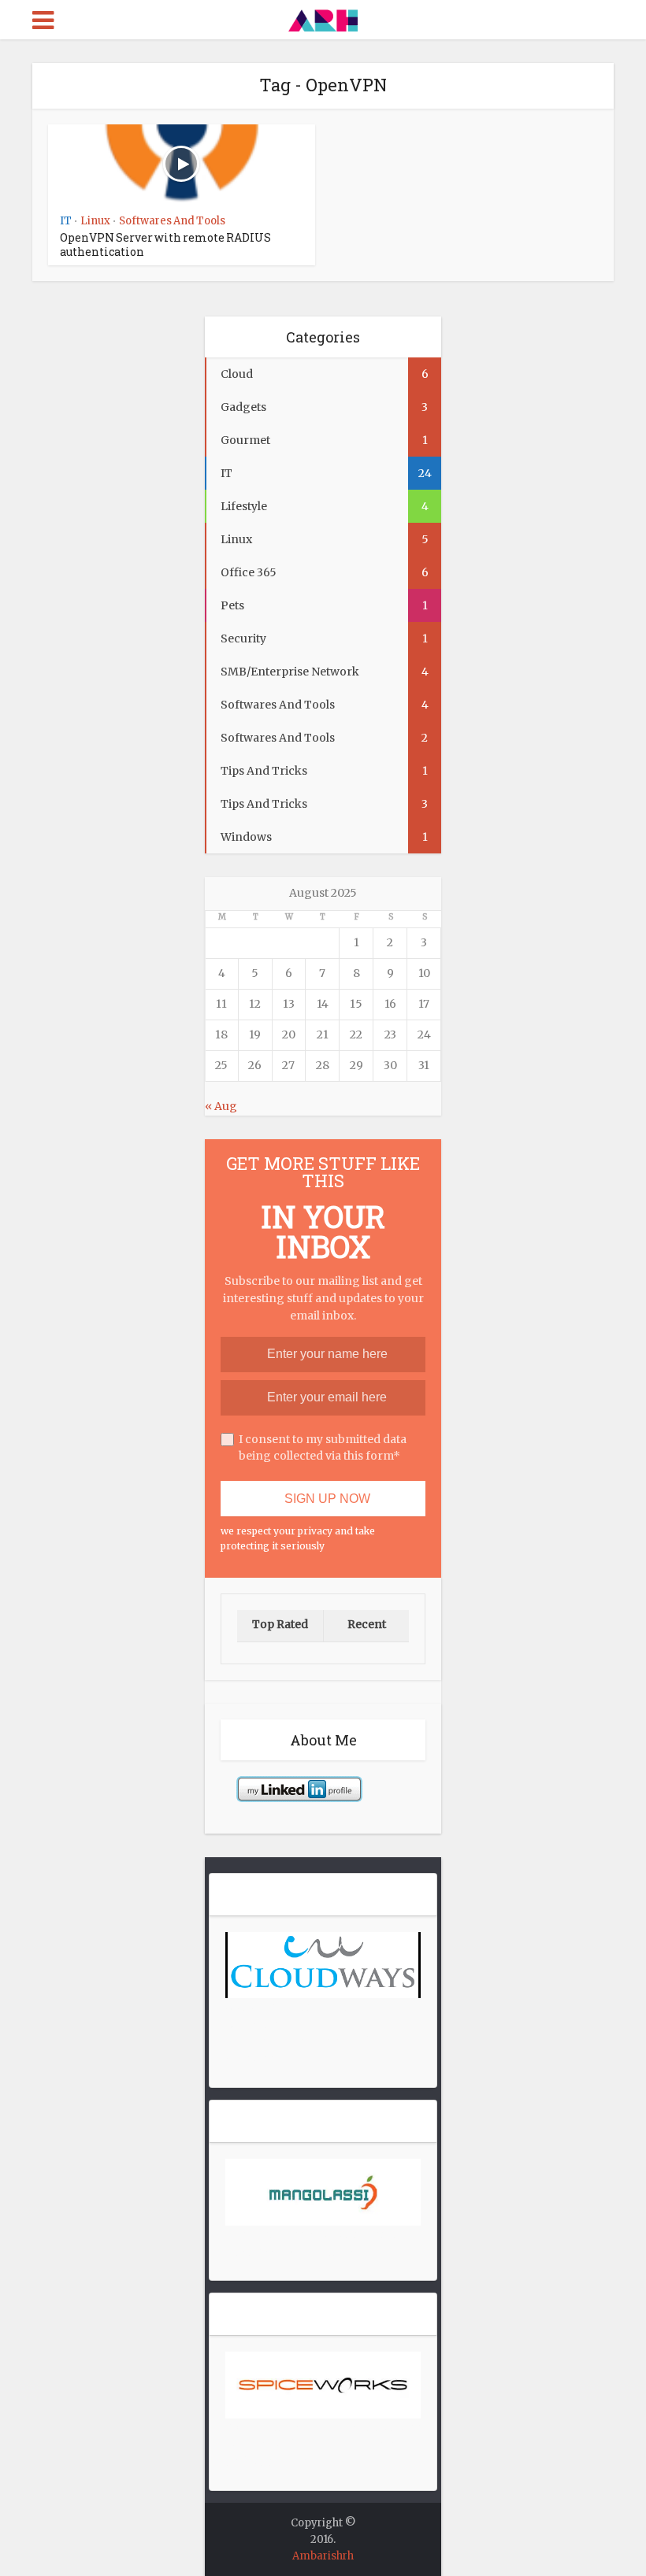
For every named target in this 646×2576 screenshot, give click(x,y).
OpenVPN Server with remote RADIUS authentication (165, 244)
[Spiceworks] (323, 2384)
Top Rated (280, 1624)
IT (66, 221)
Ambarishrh (323, 2556)
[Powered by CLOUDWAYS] (323, 1964)
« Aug (221, 1106)
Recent (367, 1624)
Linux (95, 221)
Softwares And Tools (172, 221)
